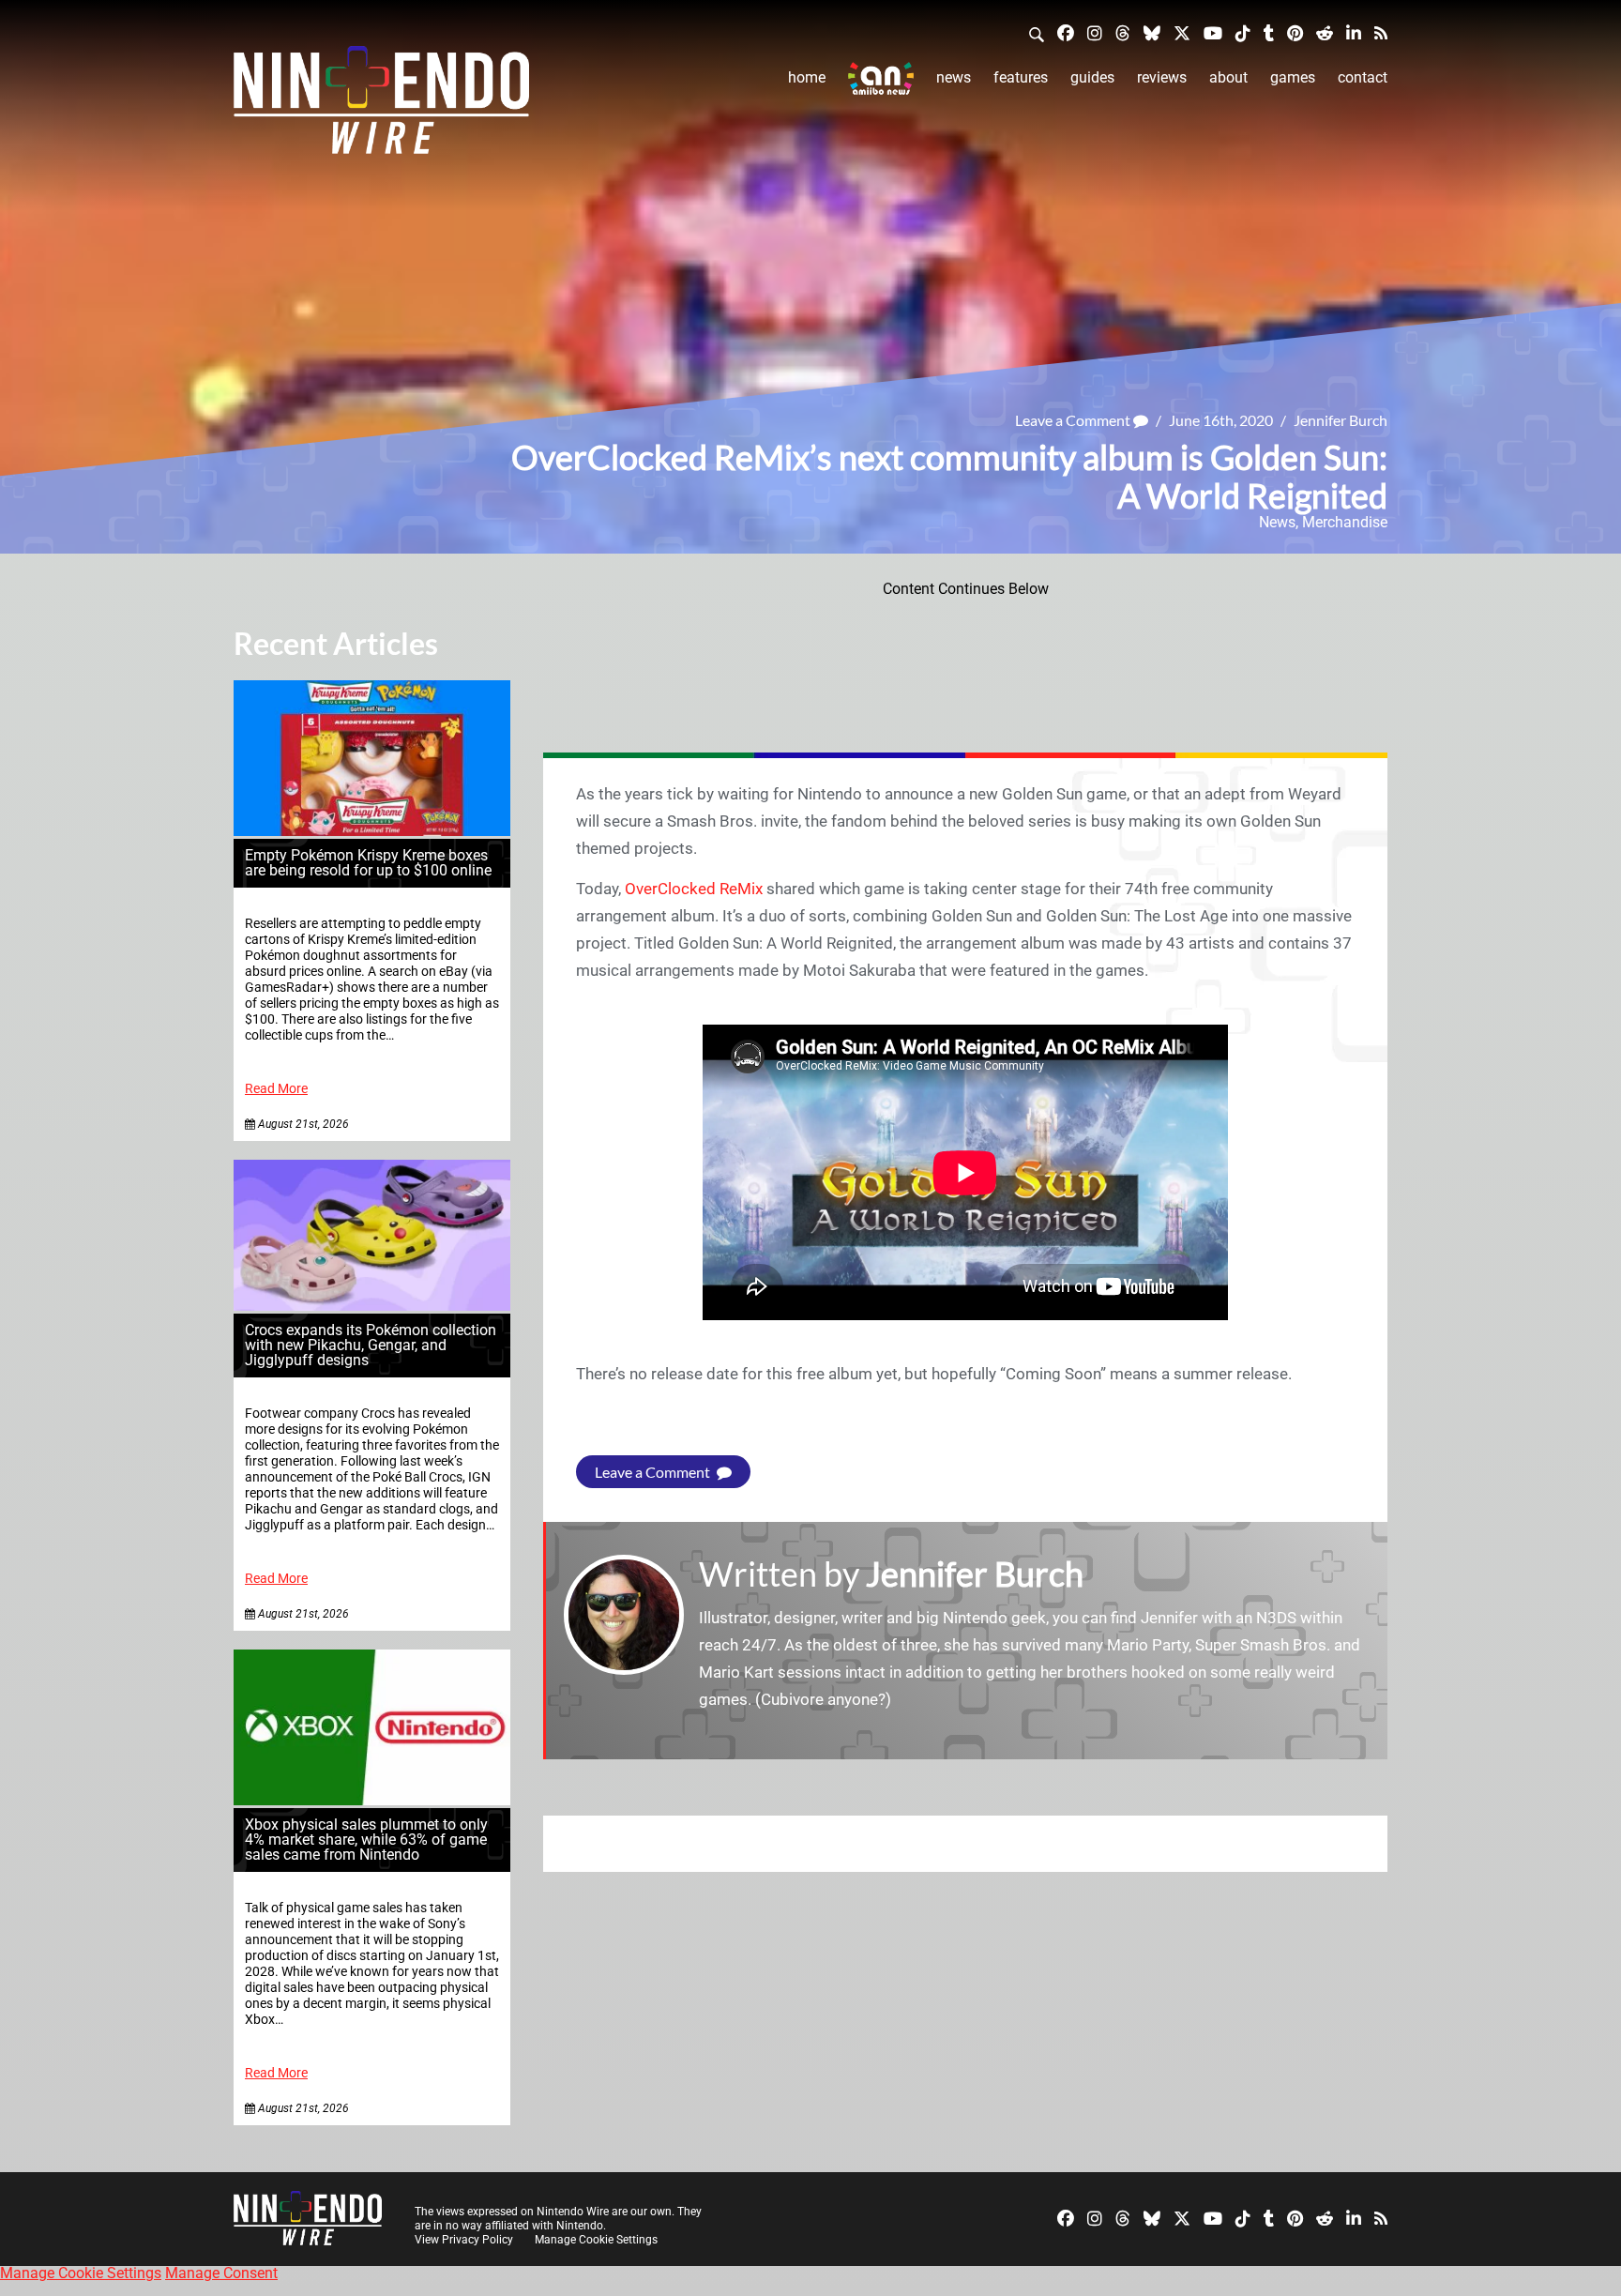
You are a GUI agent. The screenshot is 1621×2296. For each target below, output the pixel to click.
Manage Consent (221, 2273)
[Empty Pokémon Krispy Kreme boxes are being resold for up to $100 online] (372, 831)
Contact (1363, 77)
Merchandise (1345, 522)
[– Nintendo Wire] (381, 106)
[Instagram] (1095, 32)
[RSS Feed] (1381, 32)
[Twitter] (1182, 32)
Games (1293, 77)
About (1228, 77)
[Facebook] (1066, 32)
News (954, 77)
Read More (276, 1089)
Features (1021, 77)
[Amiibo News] (881, 78)
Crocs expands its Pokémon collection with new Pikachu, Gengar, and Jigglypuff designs (371, 1345)
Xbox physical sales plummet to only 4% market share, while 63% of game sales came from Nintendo (366, 1840)
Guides (1092, 77)
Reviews (1162, 77)
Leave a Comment (1074, 420)
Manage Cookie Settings (596, 2240)
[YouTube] (1213, 32)
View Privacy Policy (464, 2240)
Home (807, 77)
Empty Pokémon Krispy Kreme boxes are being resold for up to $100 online (368, 863)
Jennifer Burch (1341, 420)
